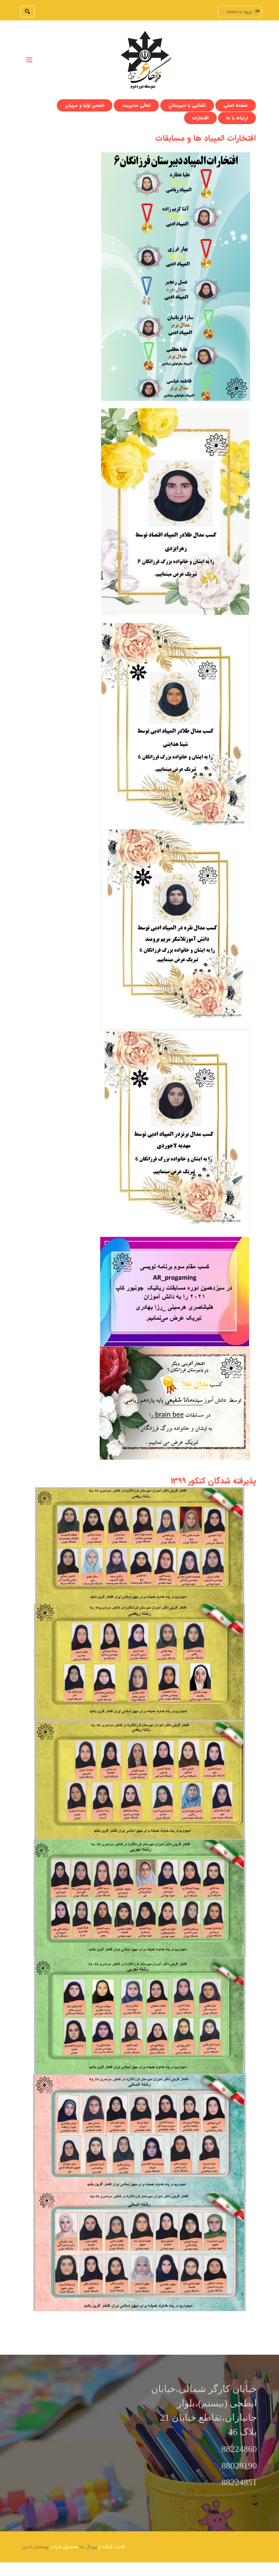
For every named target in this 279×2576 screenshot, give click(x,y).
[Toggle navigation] (29, 60)
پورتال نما (88, 2547)
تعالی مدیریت (136, 105)
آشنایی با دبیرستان (187, 105)
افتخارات (200, 118)
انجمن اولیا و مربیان (85, 105)
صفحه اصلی (236, 105)
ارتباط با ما (237, 118)
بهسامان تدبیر (35, 2547)
